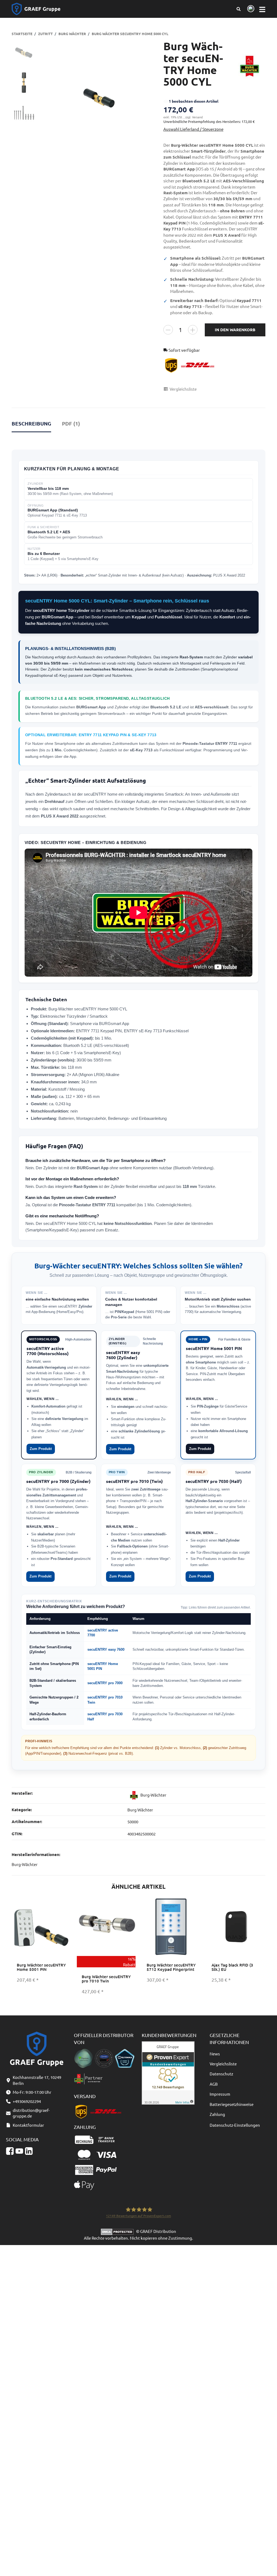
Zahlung (217, 2114)
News (215, 2054)
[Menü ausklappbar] (262, 9)
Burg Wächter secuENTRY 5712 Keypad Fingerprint (171, 1967)
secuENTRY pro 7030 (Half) (214, 1481)
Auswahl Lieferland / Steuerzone (193, 129)
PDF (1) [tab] (71, 423)
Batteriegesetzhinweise (232, 2104)
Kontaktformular (28, 2125)
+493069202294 (27, 2101)
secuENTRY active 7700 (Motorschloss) (48, 1351)
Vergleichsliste (223, 2064)
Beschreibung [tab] (31, 423)
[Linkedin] (29, 2151)
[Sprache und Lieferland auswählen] (250, 9)
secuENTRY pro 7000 (105, 1683)
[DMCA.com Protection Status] (118, 2231)
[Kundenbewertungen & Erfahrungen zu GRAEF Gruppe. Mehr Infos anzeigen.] (168, 2072)
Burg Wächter (140, 1810)
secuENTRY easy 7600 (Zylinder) (123, 1355)
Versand (197, 117)
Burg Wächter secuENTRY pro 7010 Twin (106, 1979)
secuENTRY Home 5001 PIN (214, 1348)
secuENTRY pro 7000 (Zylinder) (58, 1481)
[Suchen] (238, 9)
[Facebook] (10, 2151)
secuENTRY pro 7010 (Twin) (134, 1481)
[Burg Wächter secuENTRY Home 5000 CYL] (99, 98)
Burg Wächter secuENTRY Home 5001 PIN (41, 1967)
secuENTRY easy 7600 (106, 1649)
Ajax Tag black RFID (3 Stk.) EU (232, 1967)
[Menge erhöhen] (193, 330)
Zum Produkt (41, 1449)
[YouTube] (19, 2151)
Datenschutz (221, 2074)
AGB (214, 2084)
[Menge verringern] (168, 330)
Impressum (220, 2094)
